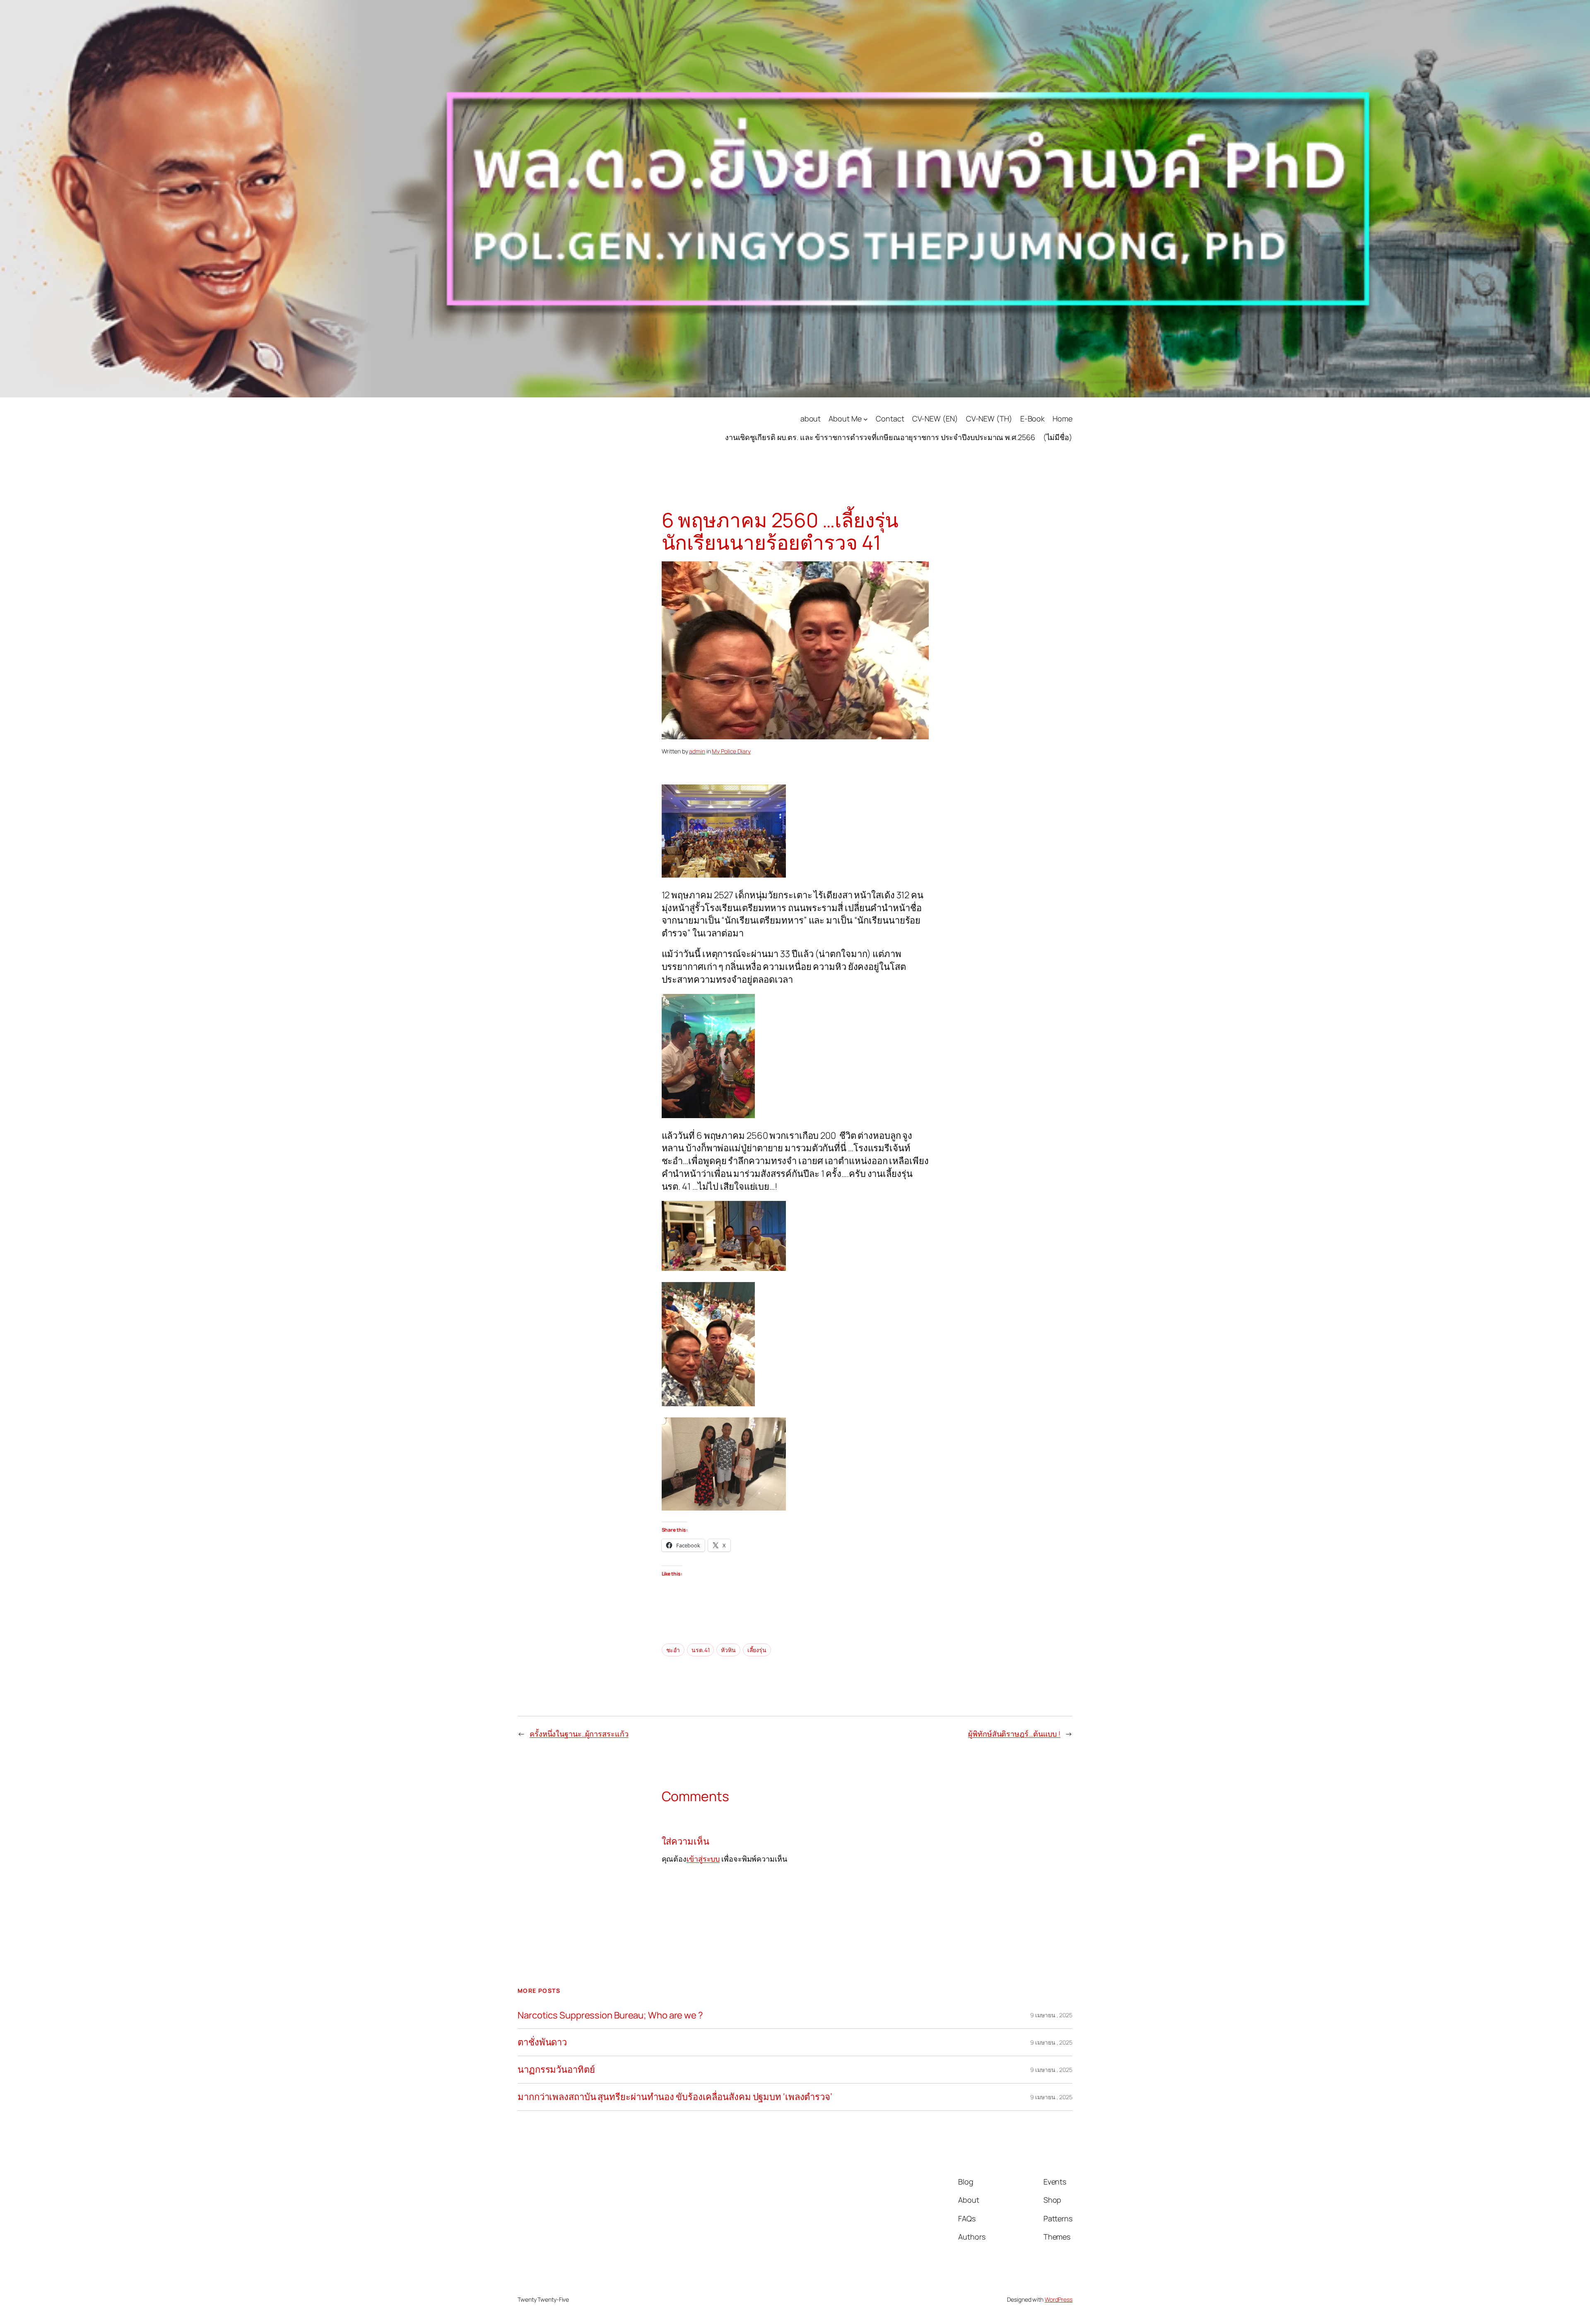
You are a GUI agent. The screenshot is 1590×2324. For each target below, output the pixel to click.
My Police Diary (731, 751)
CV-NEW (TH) (989, 419)
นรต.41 (700, 1650)
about (811, 419)
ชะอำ (673, 1650)
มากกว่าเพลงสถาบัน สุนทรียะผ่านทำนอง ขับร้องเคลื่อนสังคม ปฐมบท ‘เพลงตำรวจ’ (675, 2097)
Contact (890, 419)
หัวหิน (728, 1650)
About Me (845, 419)
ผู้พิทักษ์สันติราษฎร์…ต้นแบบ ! (1014, 1734)
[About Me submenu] (866, 419)
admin (697, 751)
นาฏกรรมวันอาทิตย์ (556, 2070)
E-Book (1032, 419)
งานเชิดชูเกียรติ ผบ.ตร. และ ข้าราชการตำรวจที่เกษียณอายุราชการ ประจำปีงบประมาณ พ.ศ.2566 (880, 437)
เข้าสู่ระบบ (703, 1859)
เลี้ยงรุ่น (757, 1650)
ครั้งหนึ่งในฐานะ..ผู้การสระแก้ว (579, 1734)
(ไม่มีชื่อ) (1058, 437)
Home (1062, 419)
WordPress (1059, 2299)
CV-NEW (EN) (935, 419)
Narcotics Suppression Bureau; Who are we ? (610, 2015)
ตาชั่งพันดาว (542, 2042)
